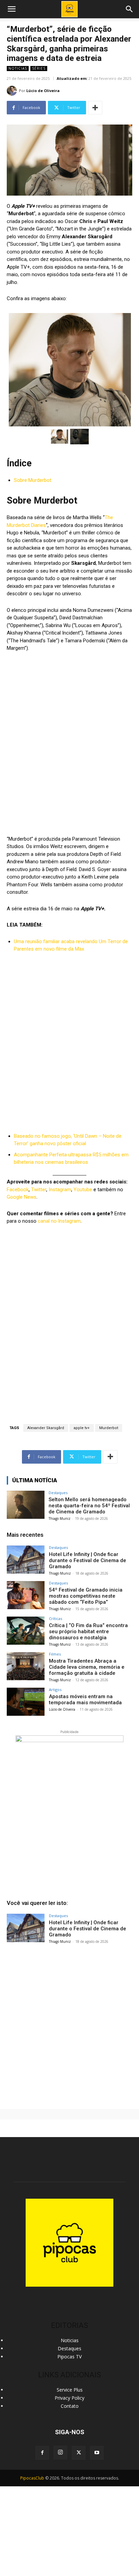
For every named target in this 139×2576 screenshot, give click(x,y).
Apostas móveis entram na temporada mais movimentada (85, 1700)
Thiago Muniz (60, 1518)
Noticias (18, 68)
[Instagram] (60, 2452)
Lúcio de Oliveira (43, 91)
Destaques (58, 1493)
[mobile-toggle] (11, 9)
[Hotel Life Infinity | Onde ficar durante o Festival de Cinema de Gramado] (26, 1560)
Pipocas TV (69, 2357)
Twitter (39, 1190)
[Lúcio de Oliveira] (13, 91)
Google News (22, 1197)
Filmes (55, 1654)
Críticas (55, 1618)
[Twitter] (79, 2453)
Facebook (18, 1190)
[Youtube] (97, 2453)
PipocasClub (32, 2478)
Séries (39, 68)
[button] (130, 9)
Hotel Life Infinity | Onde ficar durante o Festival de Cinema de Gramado (88, 1560)
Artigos (55, 1690)
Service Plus (70, 2390)
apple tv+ (82, 1428)
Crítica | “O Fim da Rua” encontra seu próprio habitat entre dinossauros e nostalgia (88, 1631)
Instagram (60, 1190)
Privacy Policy (69, 2398)
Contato (70, 2406)
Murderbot (109, 1428)
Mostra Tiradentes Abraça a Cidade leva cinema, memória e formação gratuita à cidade (87, 1667)
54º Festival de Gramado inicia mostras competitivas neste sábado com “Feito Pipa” (86, 1596)
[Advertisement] (69, 2024)
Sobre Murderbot (33, 480)
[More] (95, 108)
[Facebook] (42, 2453)
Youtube (83, 1190)
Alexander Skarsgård (46, 1428)
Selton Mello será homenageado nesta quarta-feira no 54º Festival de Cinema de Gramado (89, 1506)
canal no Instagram (59, 1221)
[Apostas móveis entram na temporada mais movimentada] (26, 1702)
